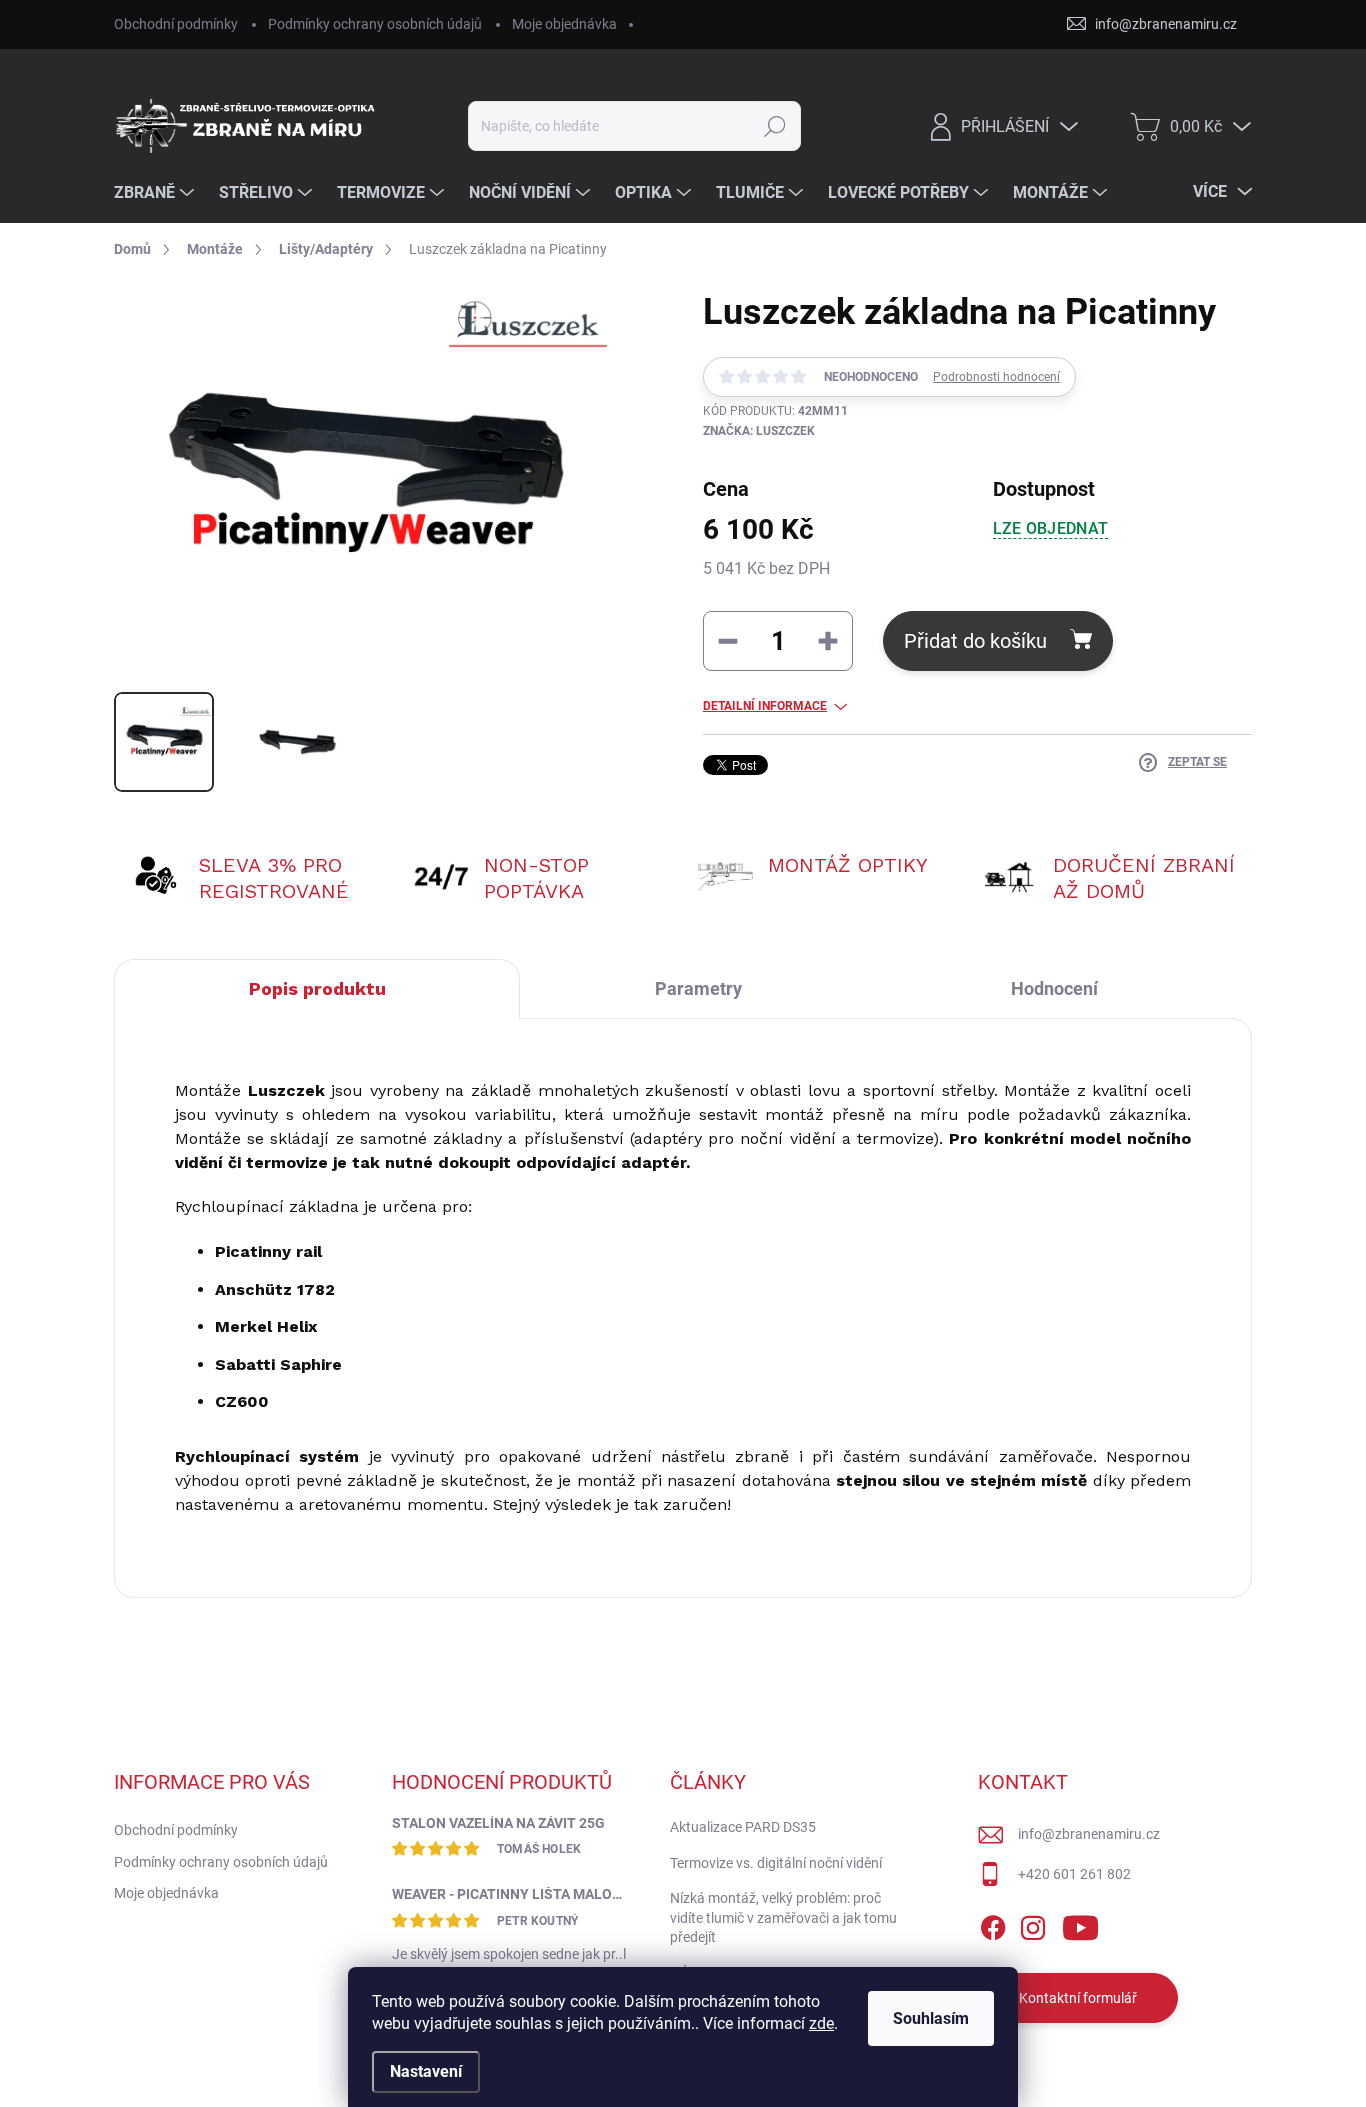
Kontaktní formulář (1078, 1998)
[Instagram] (1033, 1924)
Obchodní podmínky (176, 24)
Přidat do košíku (975, 641)
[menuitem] (156, 193)
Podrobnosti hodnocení (996, 377)
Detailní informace (765, 706)
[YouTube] (1080, 1924)
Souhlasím (931, 2018)
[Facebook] (993, 1924)
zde (821, 2023)
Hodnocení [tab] (1054, 988)
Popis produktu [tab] (317, 988)
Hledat (775, 126)
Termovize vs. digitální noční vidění (776, 1863)
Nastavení (426, 2071)
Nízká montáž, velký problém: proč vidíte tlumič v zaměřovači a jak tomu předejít (783, 1917)
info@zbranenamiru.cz (1089, 1834)
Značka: (759, 431)
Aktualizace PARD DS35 (743, 1827)
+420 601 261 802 (1074, 1874)
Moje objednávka (564, 24)
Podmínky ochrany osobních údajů (375, 24)
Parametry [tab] (698, 988)
